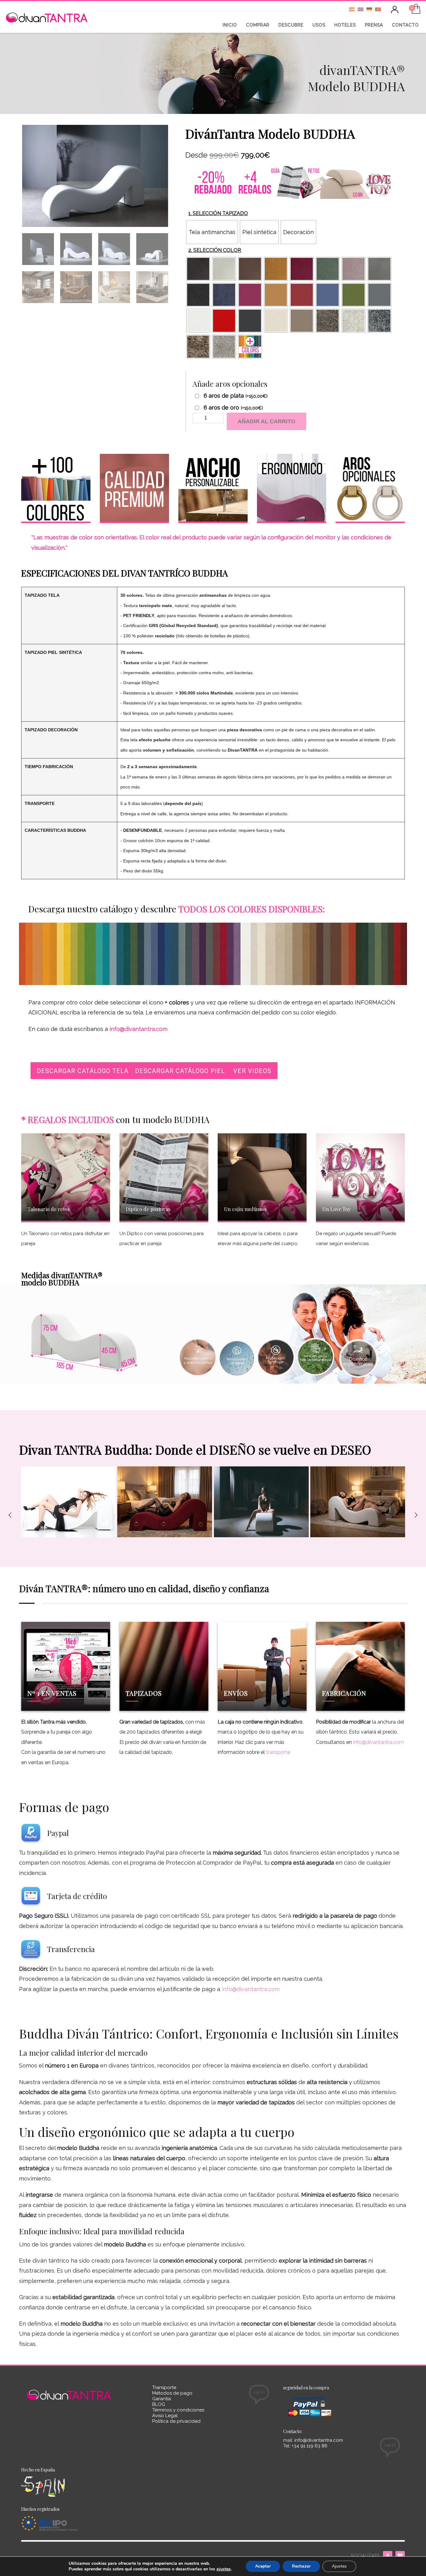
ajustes (224, 2569)
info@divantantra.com (378, 1742)
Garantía (162, 2399)
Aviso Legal (165, 2416)
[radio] (212, 232)
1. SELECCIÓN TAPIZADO (218, 213)
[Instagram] (400, 2556)
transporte (278, 1752)
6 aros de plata (236, 396)
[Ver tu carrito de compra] (416, 10)
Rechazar (301, 2566)
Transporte (164, 2387)
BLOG (159, 2404)
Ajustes (339, 2566)
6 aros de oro (233, 408)
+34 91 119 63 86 (309, 2446)
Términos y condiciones (178, 2410)
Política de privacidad (176, 2421)
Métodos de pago (172, 2393)
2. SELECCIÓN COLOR (215, 250)
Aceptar (263, 2566)
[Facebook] (388, 2556)
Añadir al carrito (266, 421)
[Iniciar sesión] (395, 10)
